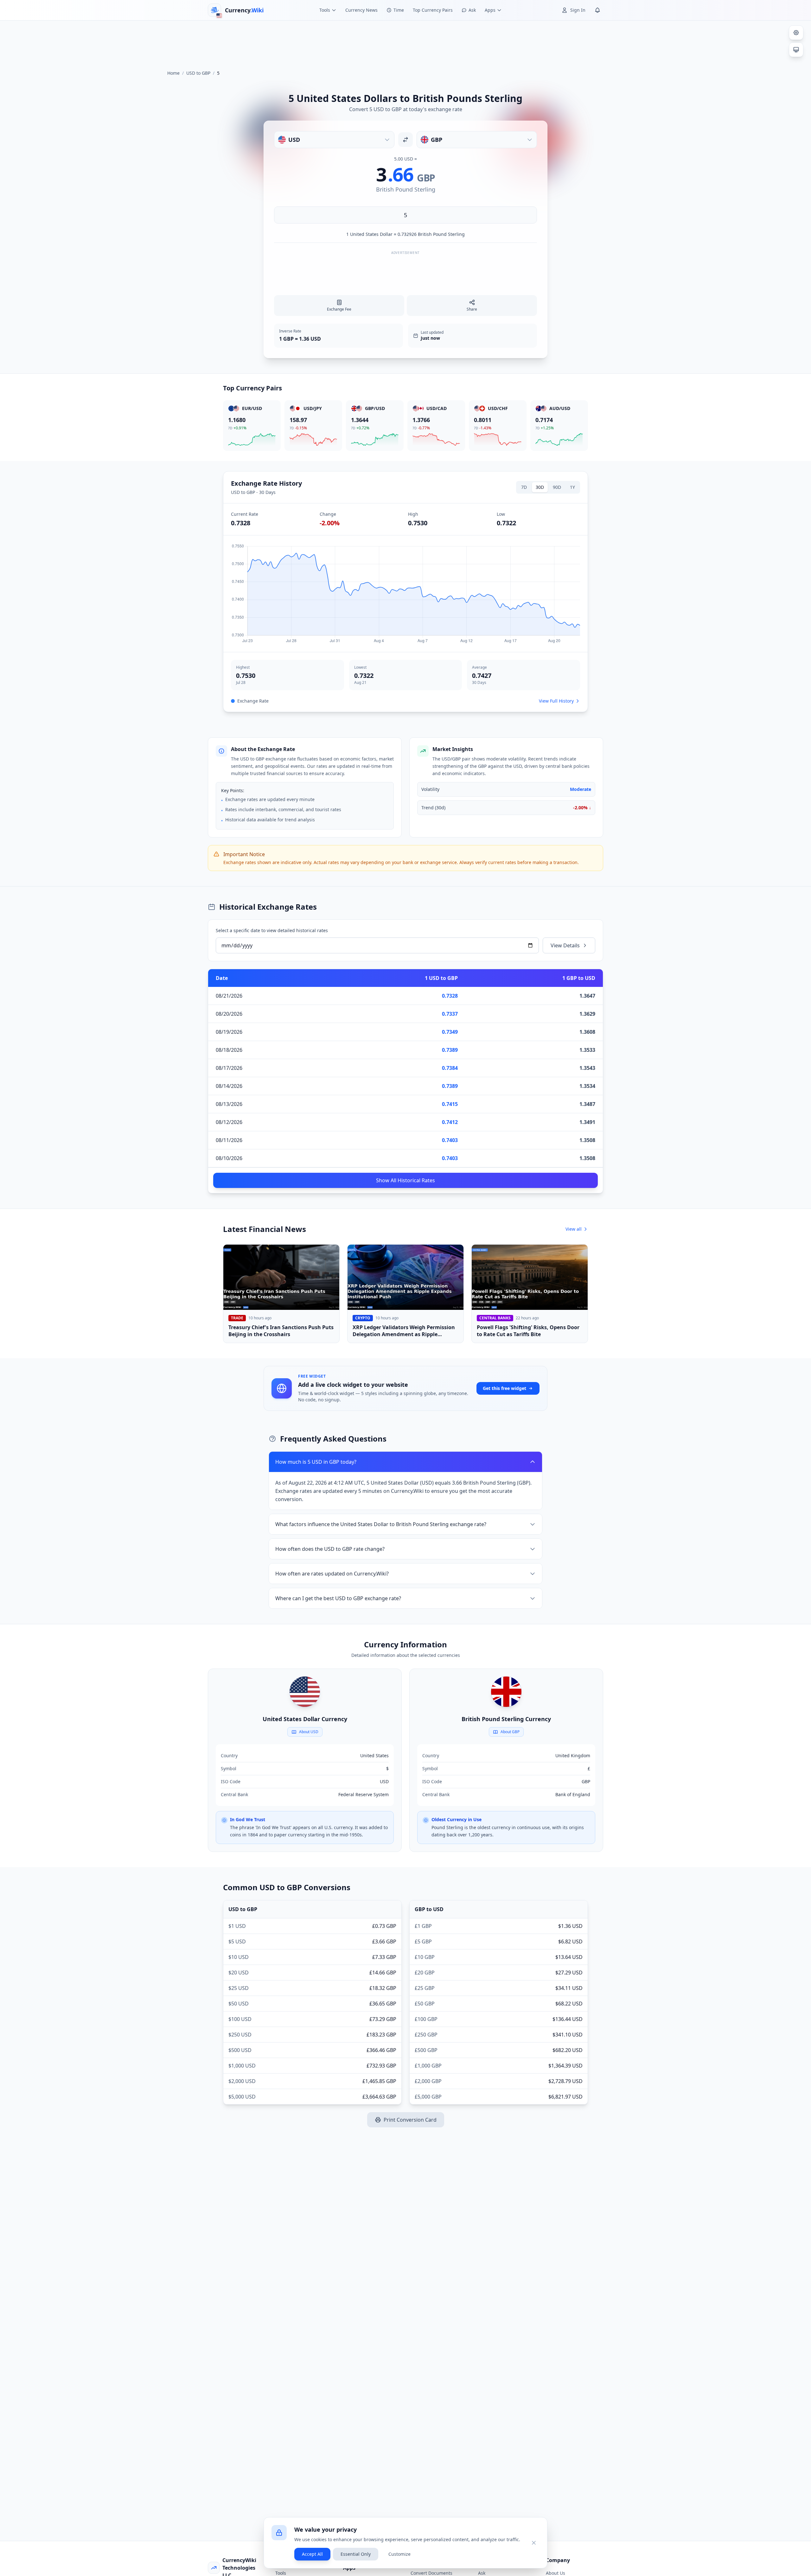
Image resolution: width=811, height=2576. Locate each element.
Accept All (312, 2554)
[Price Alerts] (597, 10)
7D (524, 487)
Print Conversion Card (410, 2120)
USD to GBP (198, 73)
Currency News (361, 10)
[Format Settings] (796, 33)
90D (557, 487)
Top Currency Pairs (433, 10)
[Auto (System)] (796, 50)
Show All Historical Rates (405, 1180)
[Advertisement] (405, 42)
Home (173, 73)
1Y (572, 487)
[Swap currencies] (405, 140)
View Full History (556, 701)
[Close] (534, 2543)
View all (574, 1229)
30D (540, 487)
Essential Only (356, 2554)
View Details (565, 945)
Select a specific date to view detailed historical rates (272, 930)
